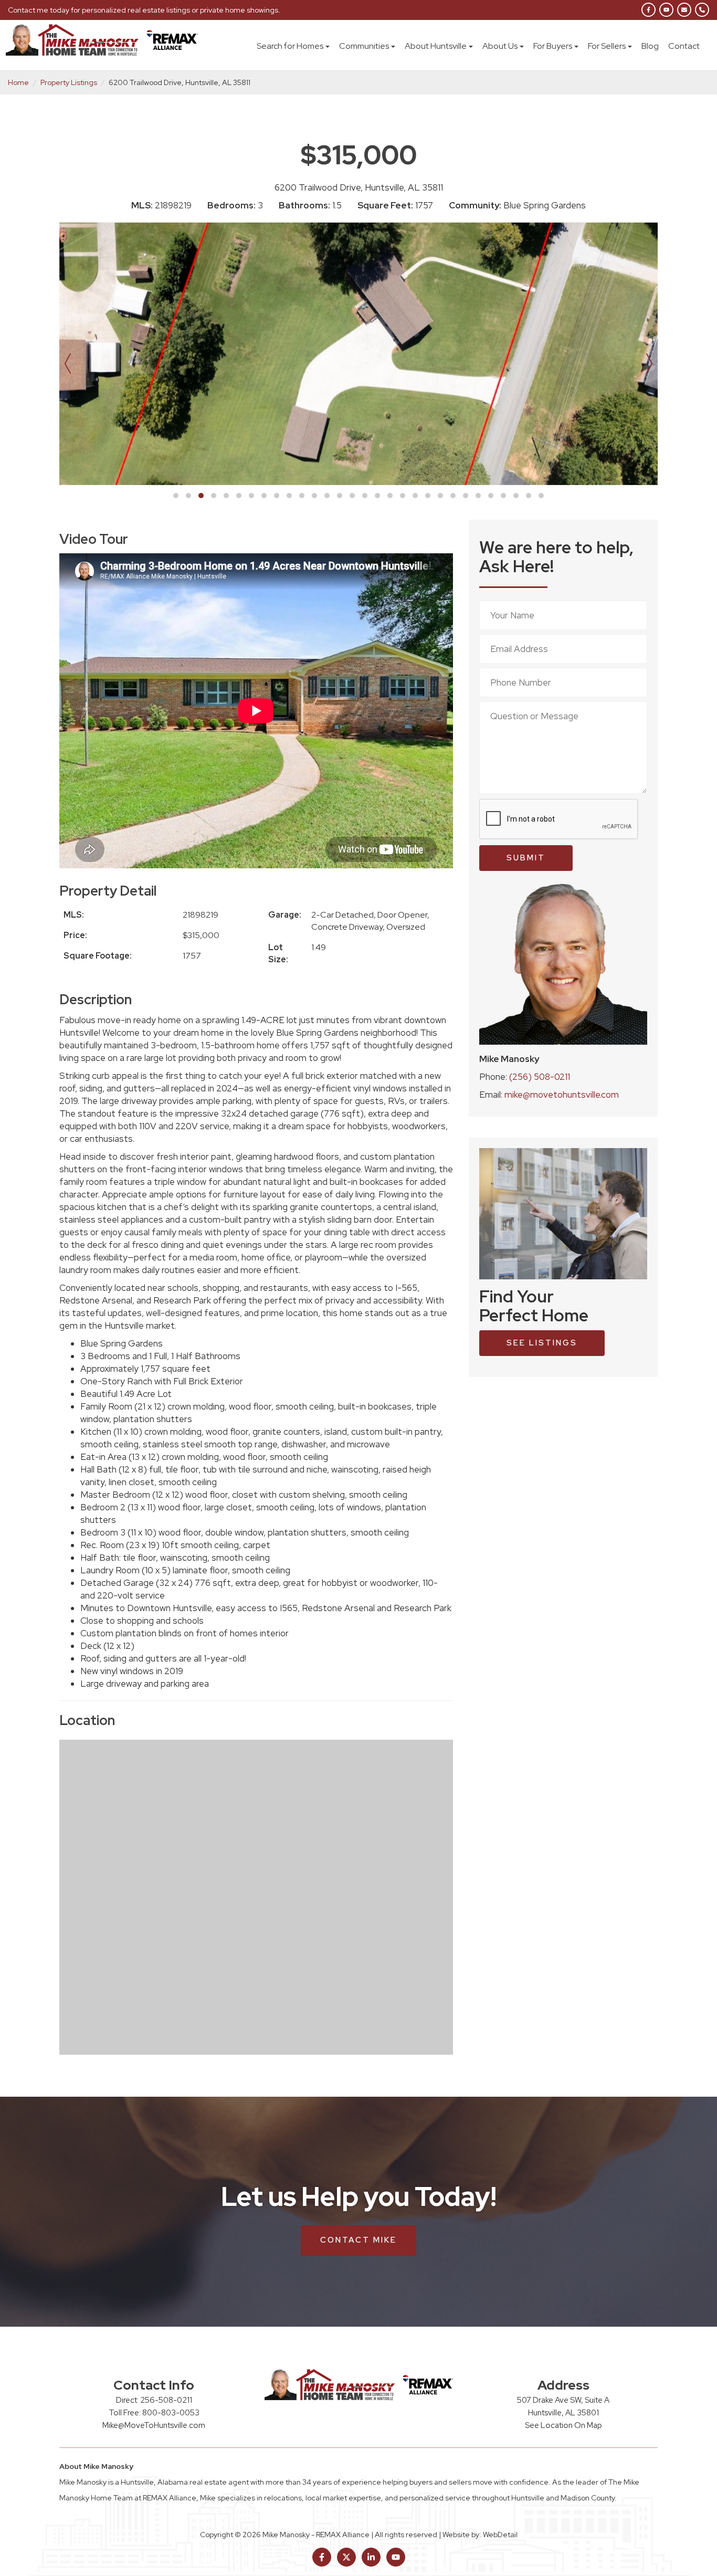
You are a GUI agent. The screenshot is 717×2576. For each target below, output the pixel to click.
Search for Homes (290, 46)
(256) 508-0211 (540, 1077)
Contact (684, 46)
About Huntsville (436, 46)
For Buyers (553, 46)
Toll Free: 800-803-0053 (154, 2413)
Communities (364, 46)
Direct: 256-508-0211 (154, 2400)
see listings (542, 1343)
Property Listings (69, 82)
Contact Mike (358, 2240)
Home (18, 82)
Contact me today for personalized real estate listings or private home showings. (144, 10)
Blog (650, 46)
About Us (500, 46)
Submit (526, 858)
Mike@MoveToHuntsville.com (154, 2425)
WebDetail (500, 2535)
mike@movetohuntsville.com (562, 1095)
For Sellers (607, 46)
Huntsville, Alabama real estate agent (185, 2482)
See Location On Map (563, 2425)
